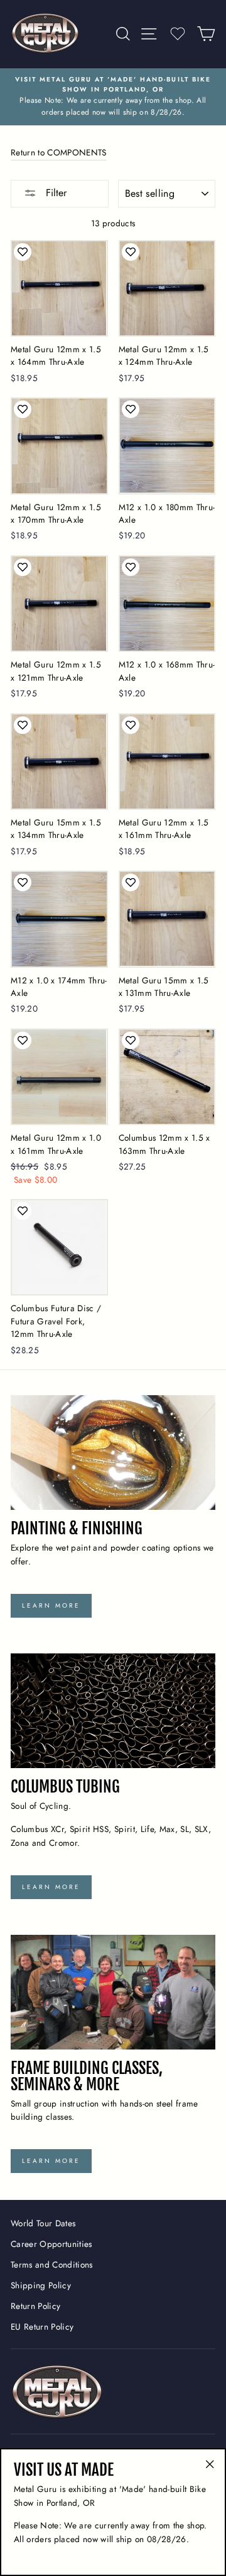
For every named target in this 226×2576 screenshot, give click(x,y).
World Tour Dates (43, 2223)
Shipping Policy (41, 2285)
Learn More (51, 1605)
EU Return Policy (42, 2327)
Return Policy (35, 2306)
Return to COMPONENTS (59, 152)
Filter (55, 193)
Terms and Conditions (52, 2264)
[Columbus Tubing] (113, 1711)
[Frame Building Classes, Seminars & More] (113, 1992)
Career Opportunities (51, 2244)
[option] (113, 97)
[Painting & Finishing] (113, 1453)
